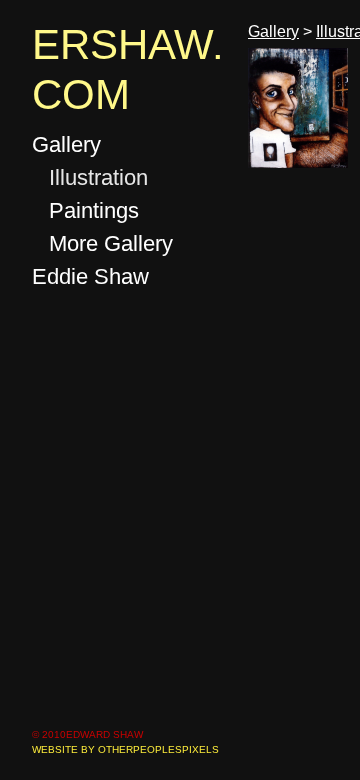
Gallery (66, 144)
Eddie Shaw (90, 276)
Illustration (98, 177)
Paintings (94, 210)
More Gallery (111, 243)
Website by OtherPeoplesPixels (125, 749)
